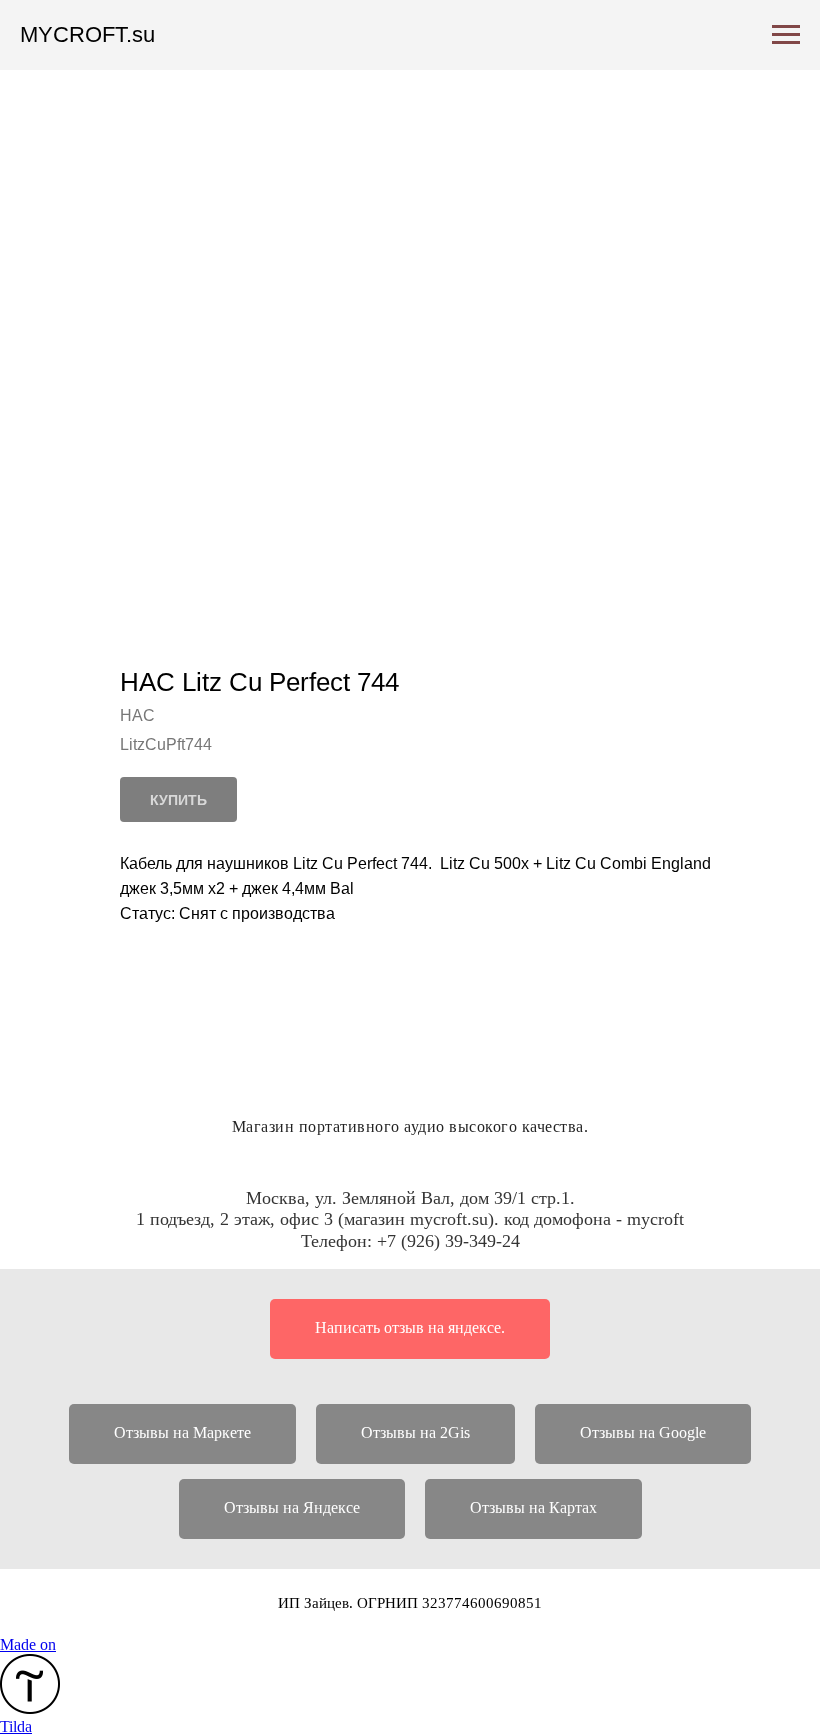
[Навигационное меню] (786, 35)
